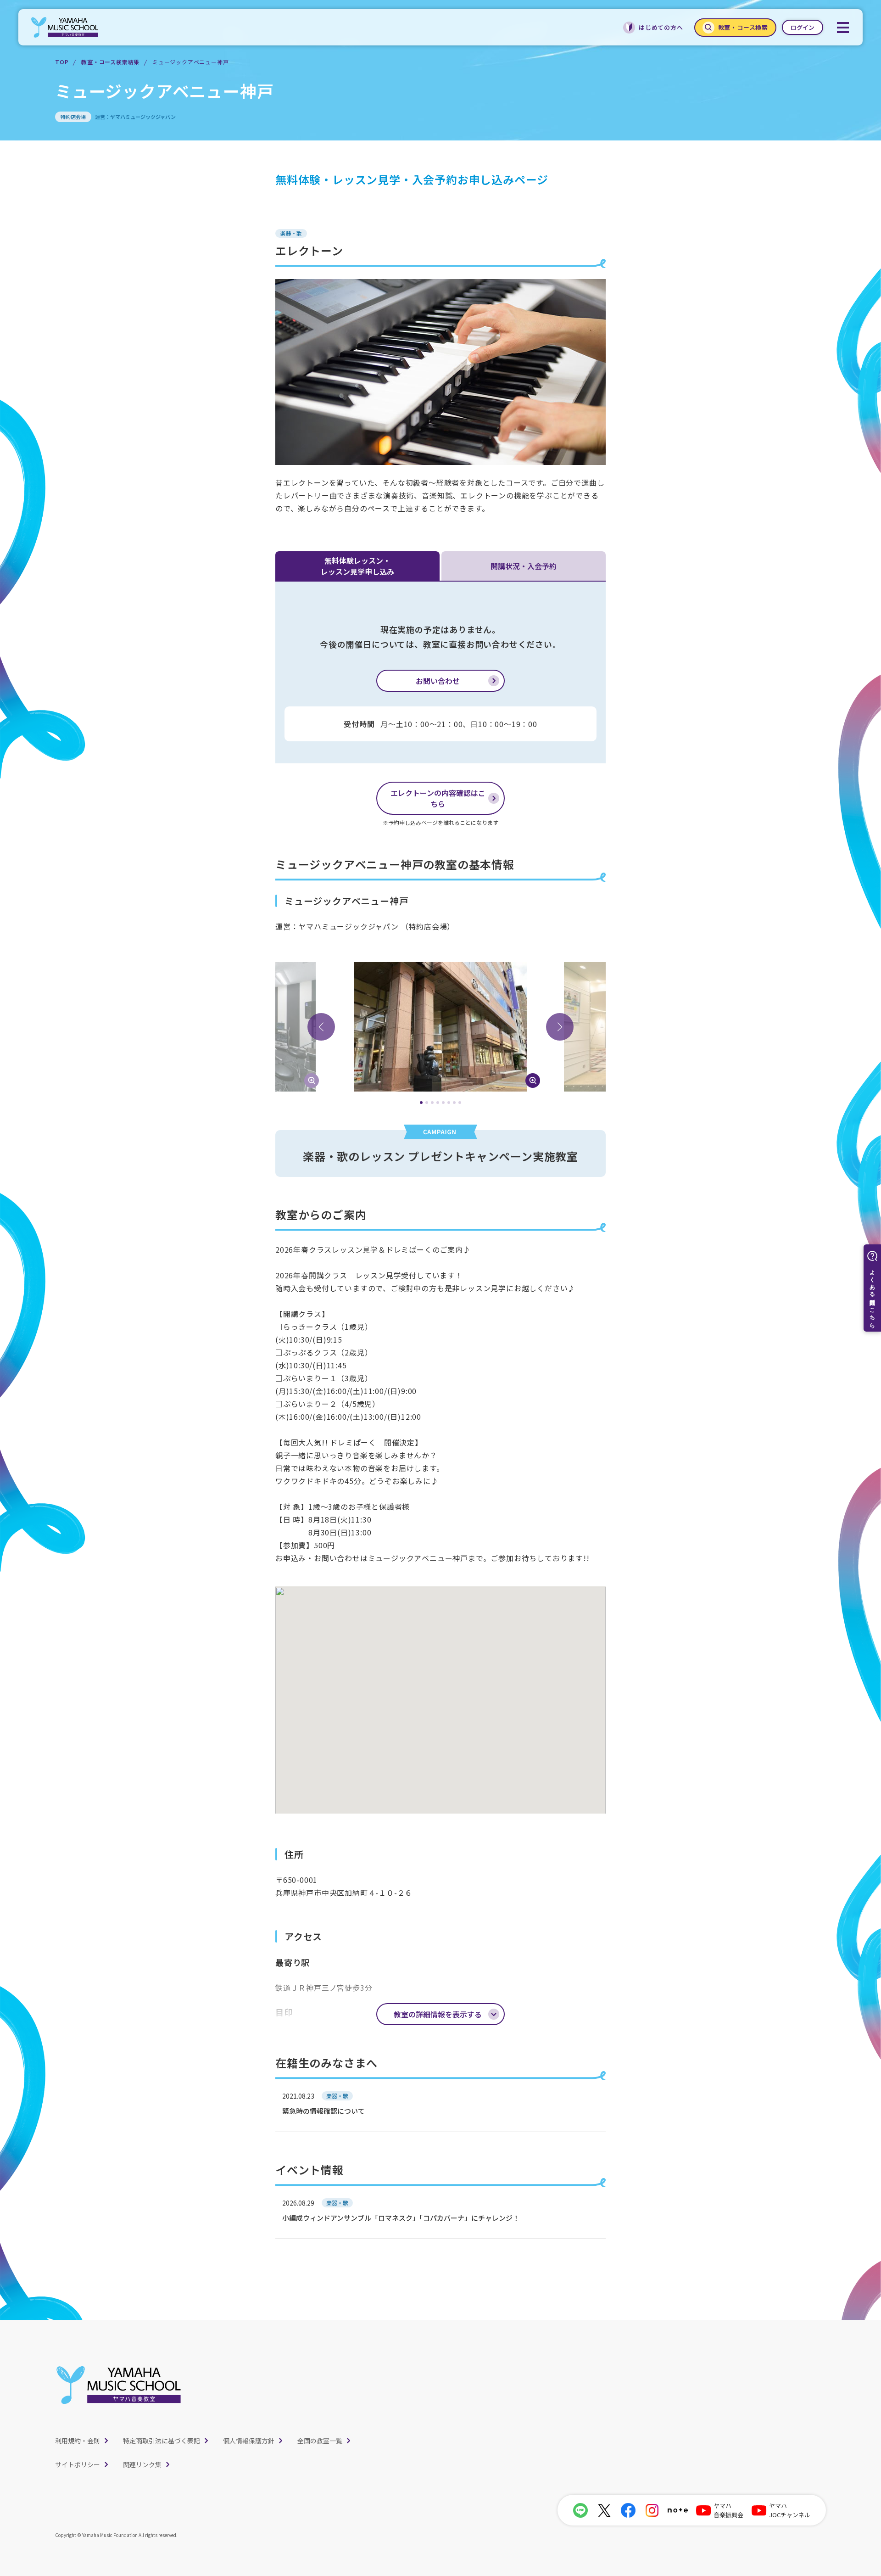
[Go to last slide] (321, 1027)
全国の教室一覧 (320, 2441)
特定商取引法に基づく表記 (162, 2441)
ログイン (803, 27)
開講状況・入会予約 (524, 566)
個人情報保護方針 (249, 2441)
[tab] (421, 1103)
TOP (62, 62)
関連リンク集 (142, 2464)
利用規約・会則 (78, 2441)
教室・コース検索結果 (110, 62)
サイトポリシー (78, 2464)
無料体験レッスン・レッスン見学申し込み (357, 566)
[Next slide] (560, 1027)
